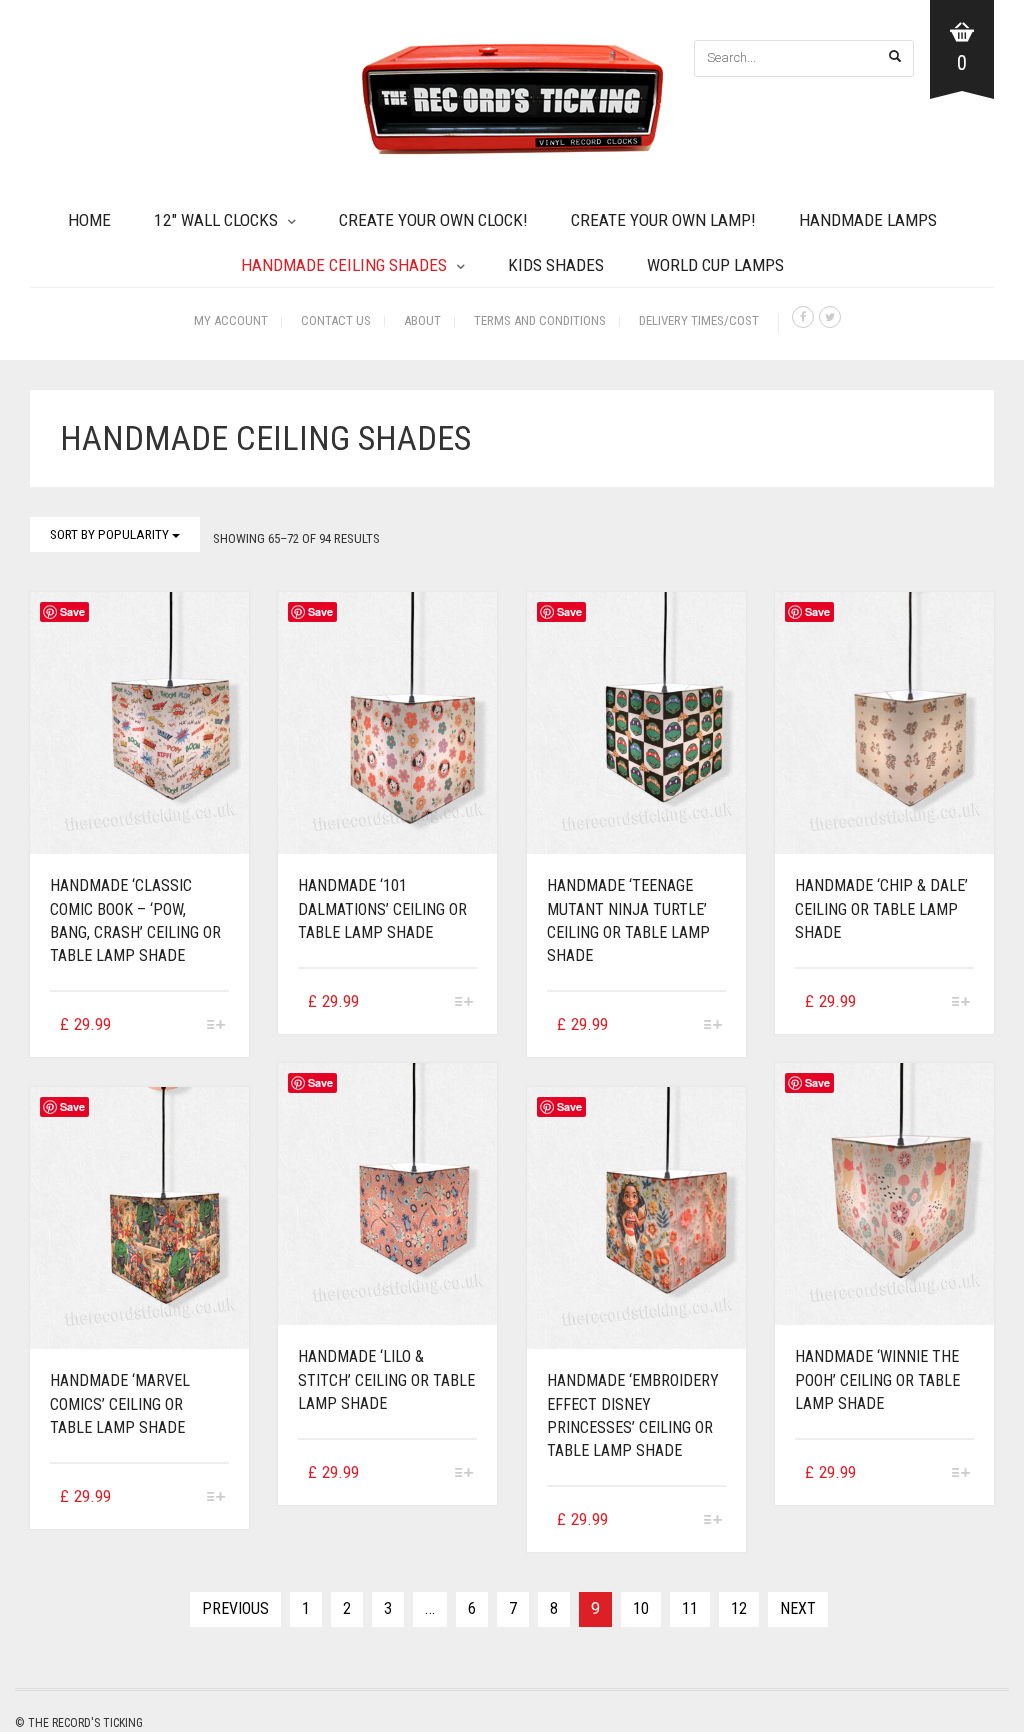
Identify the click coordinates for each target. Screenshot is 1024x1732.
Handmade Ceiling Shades (344, 265)
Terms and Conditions (540, 320)
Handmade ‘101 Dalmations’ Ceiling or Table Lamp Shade (382, 908)
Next (798, 1608)
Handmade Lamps (868, 220)
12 (739, 1608)
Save (72, 611)
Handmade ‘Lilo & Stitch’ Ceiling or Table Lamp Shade (386, 1379)
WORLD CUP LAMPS (715, 265)
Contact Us (336, 320)
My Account (231, 320)
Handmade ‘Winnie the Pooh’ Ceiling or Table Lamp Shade (877, 1379)
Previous (235, 1608)
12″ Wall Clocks (216, 220)
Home (89, 220)
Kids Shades (556, 265)
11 (690, 1608)
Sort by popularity (111, 534)
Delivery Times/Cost (699, 320)
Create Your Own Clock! (433, 220)
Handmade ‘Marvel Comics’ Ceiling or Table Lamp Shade (120, 1403)
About (422, 320)
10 (641, 1608)
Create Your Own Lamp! (663, 220)
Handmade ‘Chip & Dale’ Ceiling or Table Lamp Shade (881, 908)
